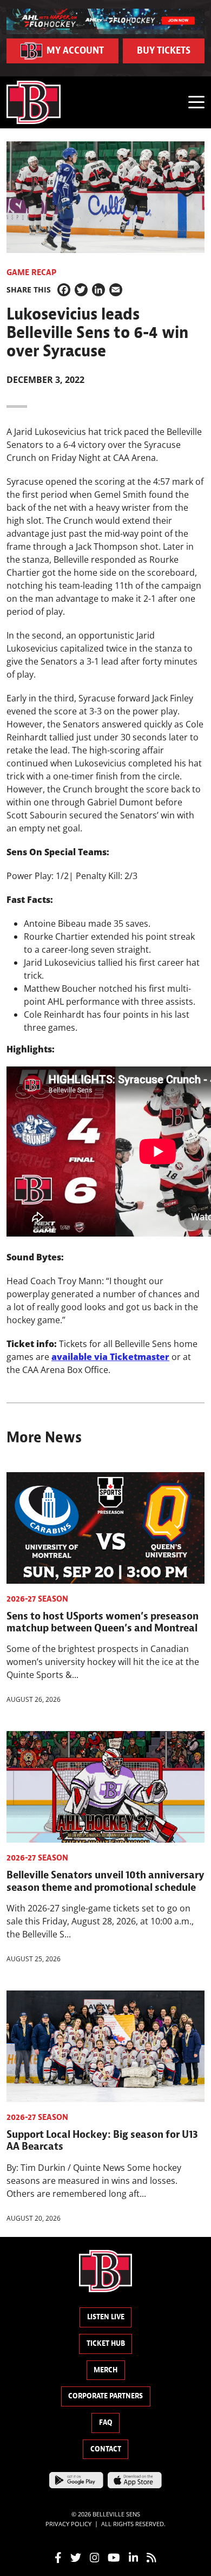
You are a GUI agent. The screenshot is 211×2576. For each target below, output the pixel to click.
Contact (106, 2449)
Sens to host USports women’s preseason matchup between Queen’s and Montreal (103, 1622)
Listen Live (106, 2317)
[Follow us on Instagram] (95, 2557)
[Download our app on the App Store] (135, 2480)
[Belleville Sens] (34, 102)
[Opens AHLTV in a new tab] (105, 21)
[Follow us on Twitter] (76, 2557)
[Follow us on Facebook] (58, 2557)
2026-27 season (37, 1599)
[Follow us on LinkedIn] (134, 2557)
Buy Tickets (164, 51)
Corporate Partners (105, 2396)
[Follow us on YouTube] (114, 2557)
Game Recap (31, 272)
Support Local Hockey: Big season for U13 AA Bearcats (102, 2140)
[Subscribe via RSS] (151, 2557)
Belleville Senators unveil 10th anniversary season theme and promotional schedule (105, 1881)
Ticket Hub (106, 2343)
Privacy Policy (68, 2523)
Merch (105, 2370)
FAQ (106, 2422)
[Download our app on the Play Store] (76, 2480)
